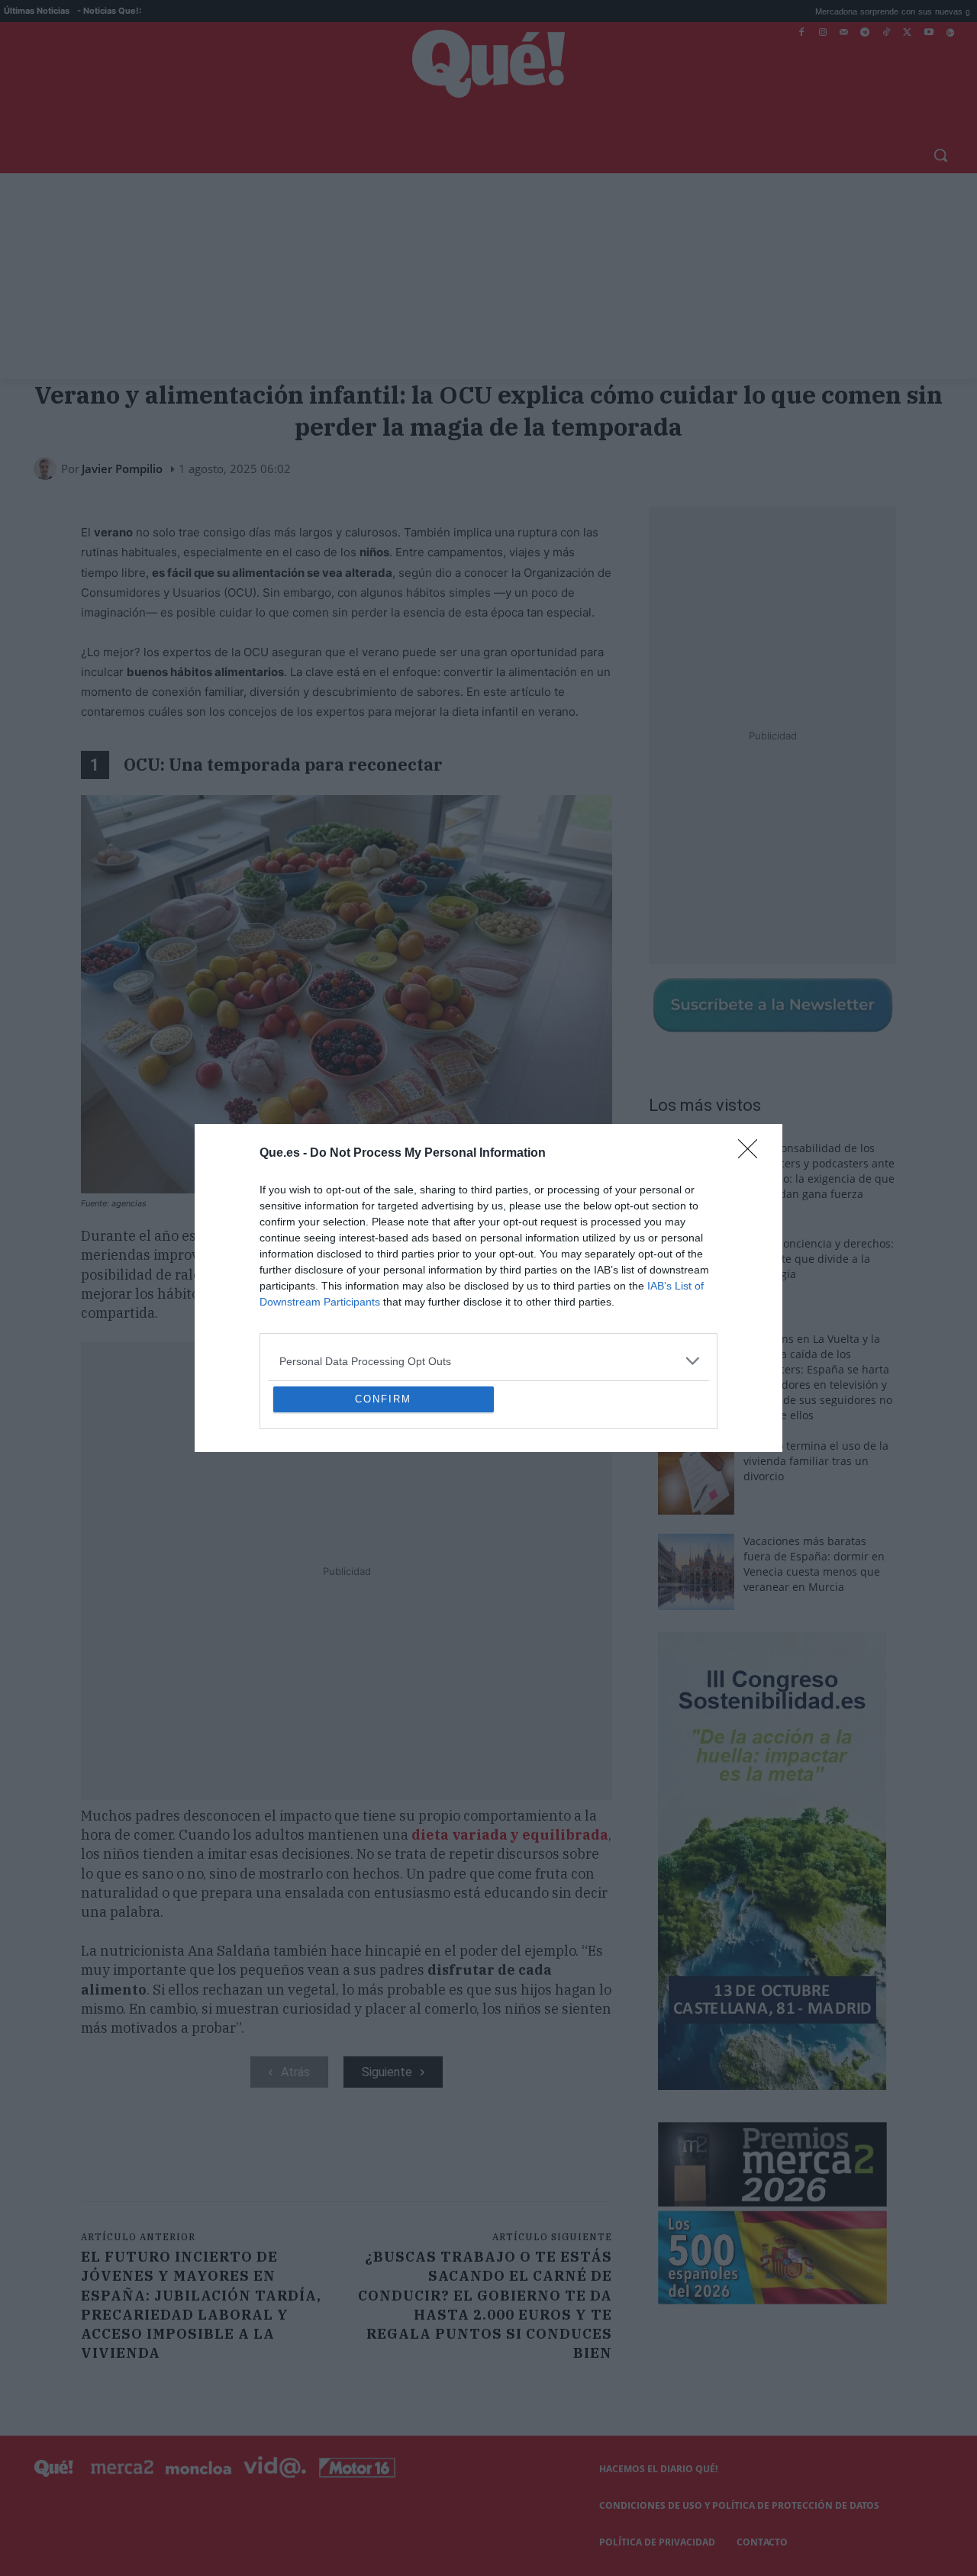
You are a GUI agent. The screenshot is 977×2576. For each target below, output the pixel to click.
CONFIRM (383, 1510)
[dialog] (488, 1288)
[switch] (678, 1284)
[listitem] (488, 1250)
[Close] (753, 1043)
